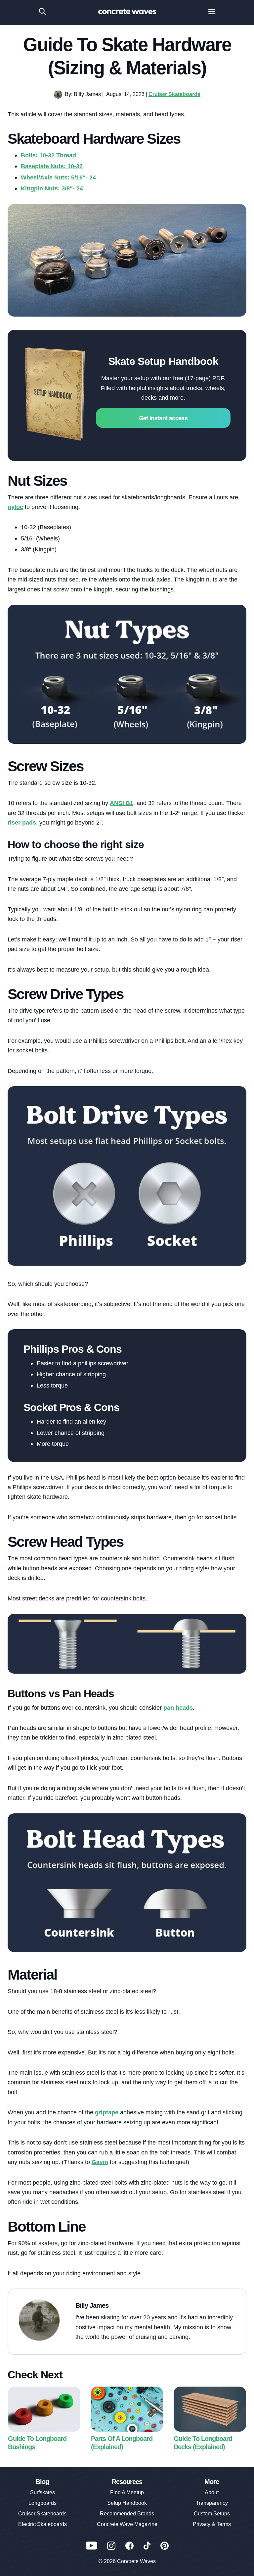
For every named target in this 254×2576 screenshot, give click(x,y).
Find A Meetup (127, 2492)
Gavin (100, 2162)
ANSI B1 (122, 803)
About (212, 2492)
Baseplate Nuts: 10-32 (52, 166)
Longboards (42, 2503)
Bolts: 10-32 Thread (48, 155)
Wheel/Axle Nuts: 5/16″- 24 (58, 177)
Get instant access (163, 418)
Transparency (212, 2503)
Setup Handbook (127, 2503)
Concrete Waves (136, 2561)
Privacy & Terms (212, 2524)
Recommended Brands (127, 2514)
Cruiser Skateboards (174, 94)
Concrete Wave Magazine (127, 2524)
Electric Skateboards (42, 2524)
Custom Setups (212, 2514)
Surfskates (42, 2492)
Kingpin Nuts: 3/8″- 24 (52, 188)
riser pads (22, 822)
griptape (107, 2112)
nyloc (15, 507)
